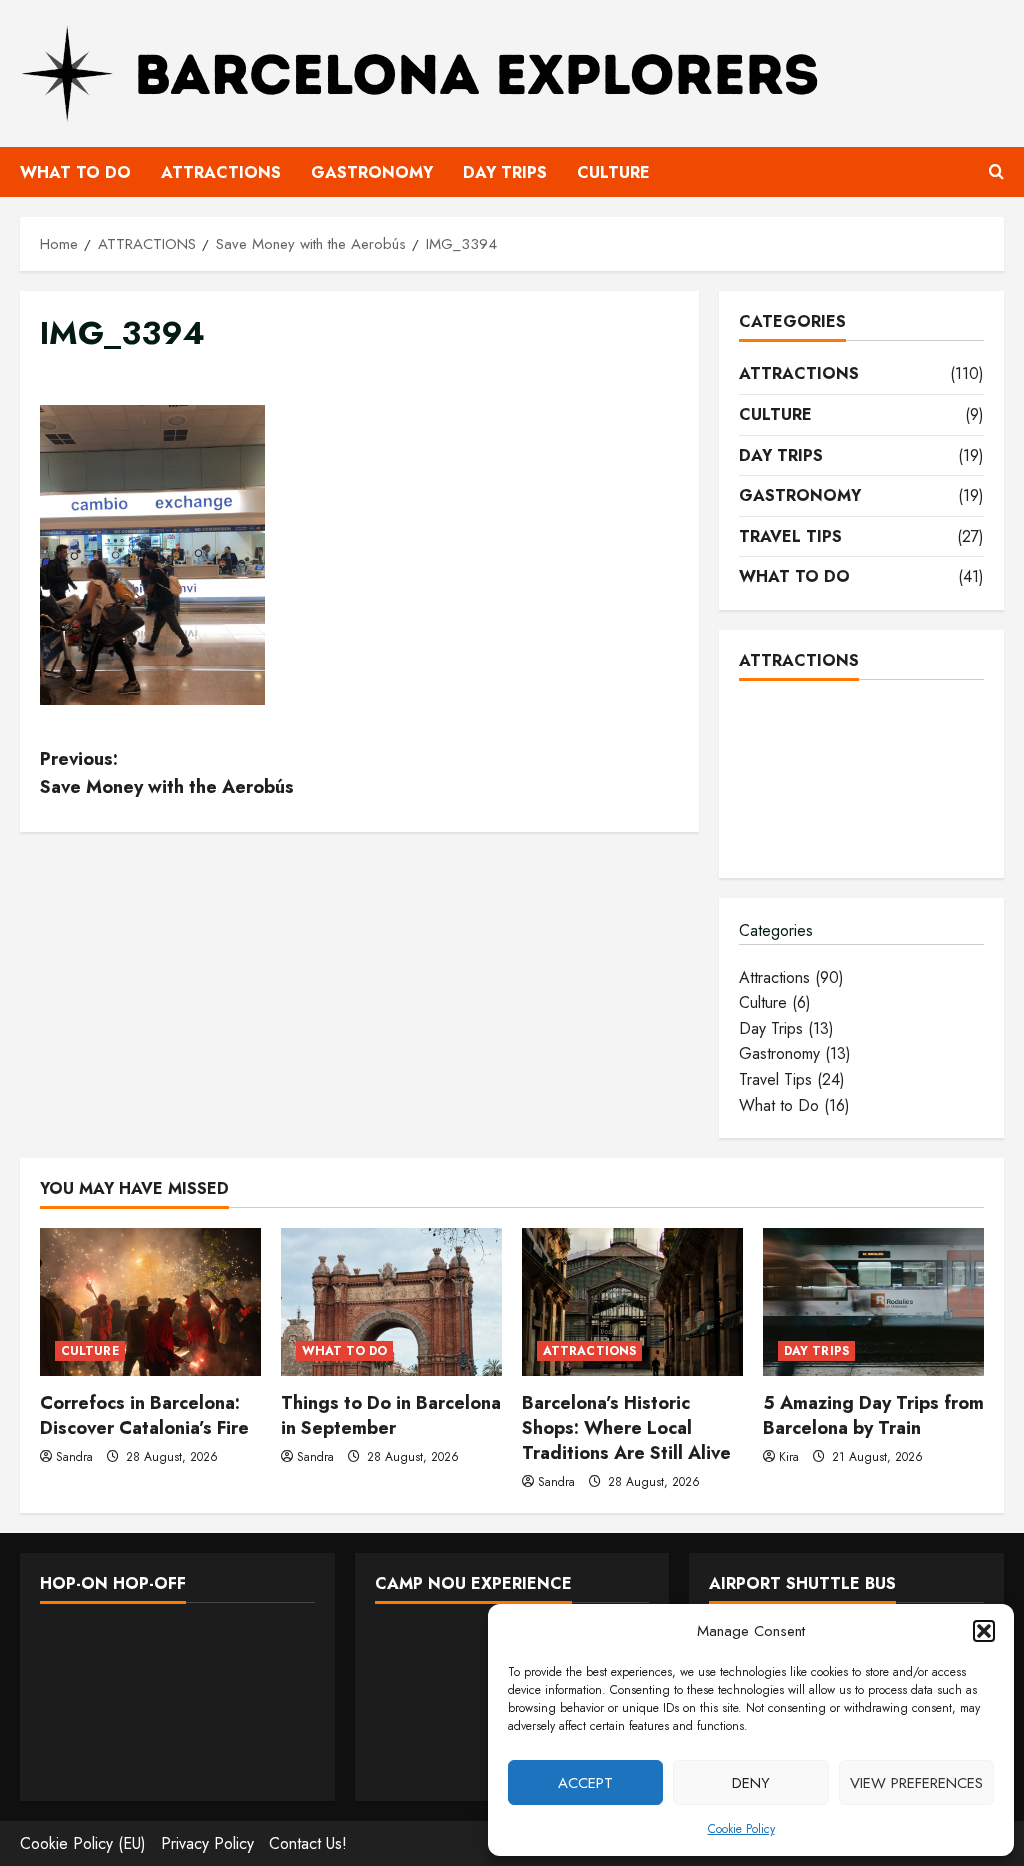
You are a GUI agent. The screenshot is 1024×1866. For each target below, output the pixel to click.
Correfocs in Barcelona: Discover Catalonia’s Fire (144, 1415)
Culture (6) (775, 1002)
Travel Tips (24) (792, 1079)
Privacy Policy (207, 1843)
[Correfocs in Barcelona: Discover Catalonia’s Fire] (150, 1301)
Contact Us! (308, 1843)
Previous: (167, 773)
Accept (585, 1783)
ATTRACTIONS (221, 172)
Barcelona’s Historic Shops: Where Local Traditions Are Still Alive (626, 1428)
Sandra (74, 1457)
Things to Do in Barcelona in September (391, 1415)
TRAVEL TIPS (790, 536)
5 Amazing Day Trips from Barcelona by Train (873, 1415)
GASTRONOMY (372, 172)
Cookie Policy (741, 1829)
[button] (984, 1631)
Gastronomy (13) (795, 1053)
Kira (789, 1457)
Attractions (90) (791, 977)
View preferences (916, 1783)
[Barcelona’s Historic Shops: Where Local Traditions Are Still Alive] (632, 1301)
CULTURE (613, 172)
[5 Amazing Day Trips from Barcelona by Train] (873, 1301)
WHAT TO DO (75, 172)
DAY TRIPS (505, 172)
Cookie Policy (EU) (83, 1843)
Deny (751, 1783)
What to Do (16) (794, 1105)
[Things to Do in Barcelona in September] (391, 1301)
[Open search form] (996, 172)
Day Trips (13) (786, 1028)
